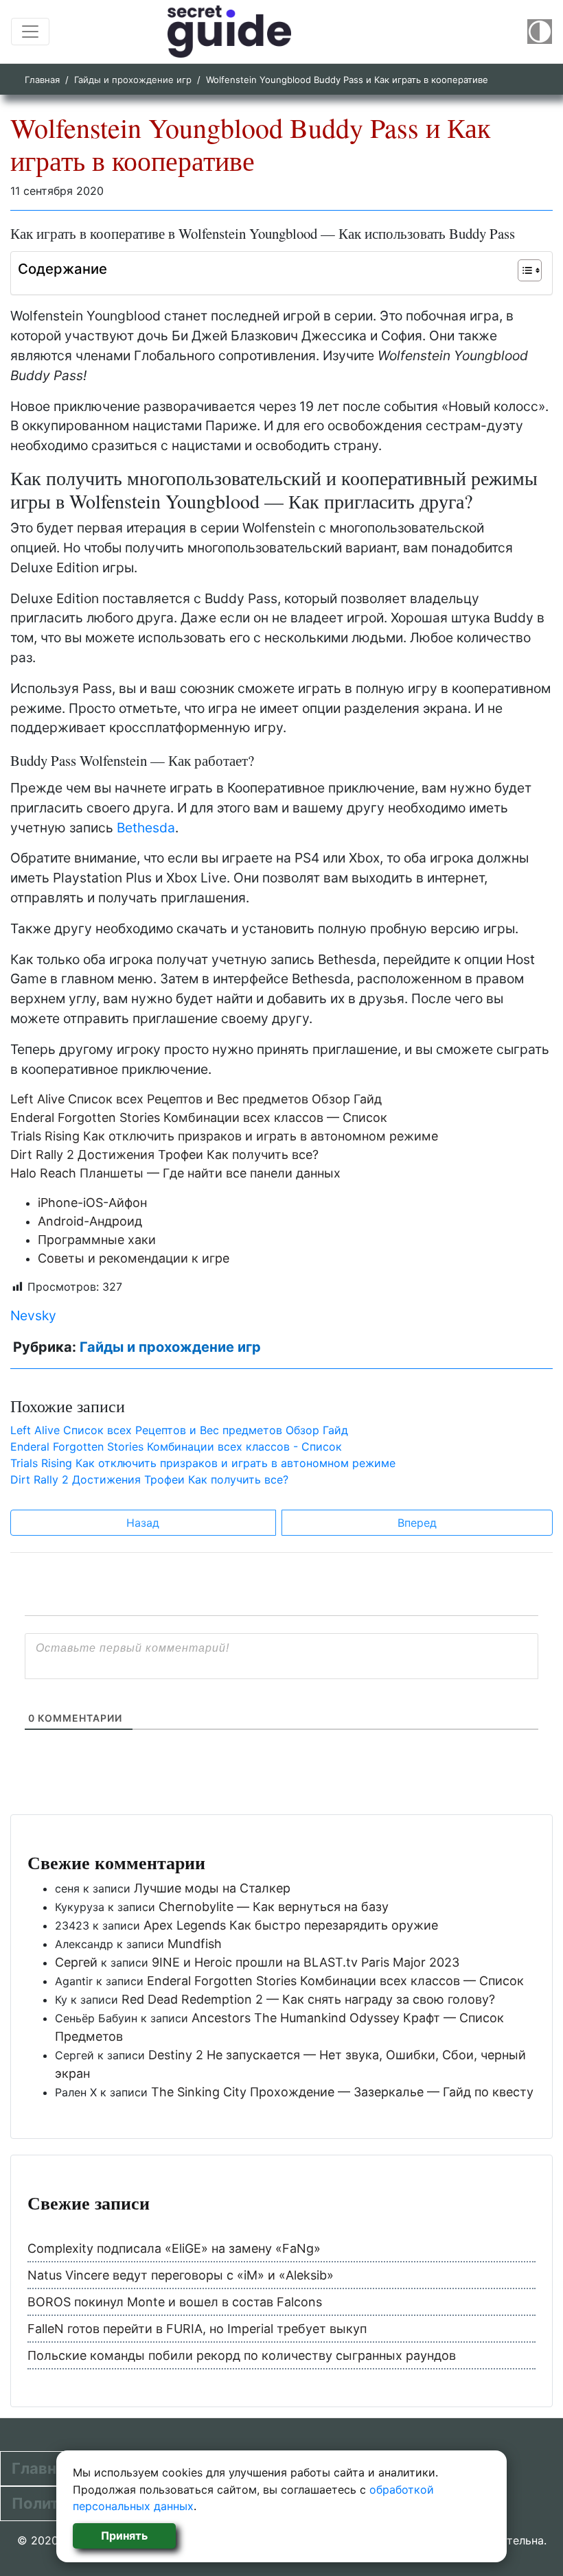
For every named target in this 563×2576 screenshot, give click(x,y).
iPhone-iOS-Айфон (92, 1203)
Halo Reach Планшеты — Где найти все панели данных (175, 1173)
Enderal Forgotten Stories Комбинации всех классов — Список (199, 1117)
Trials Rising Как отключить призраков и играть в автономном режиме (224, 1136)
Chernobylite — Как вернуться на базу (274, 1907)
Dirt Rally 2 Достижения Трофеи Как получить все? (164, 1155)
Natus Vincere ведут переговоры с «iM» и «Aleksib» (181, 2275)
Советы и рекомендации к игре (134, 1258)
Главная (42, 80)
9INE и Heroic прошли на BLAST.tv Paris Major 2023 (306, 1962)
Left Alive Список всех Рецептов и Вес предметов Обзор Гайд (196, 1099)
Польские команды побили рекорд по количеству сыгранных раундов (242, 2355)
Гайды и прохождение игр (133, 80)
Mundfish (195, 1944)
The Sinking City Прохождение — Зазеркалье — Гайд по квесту (342, 2092)
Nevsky (33, 1315)
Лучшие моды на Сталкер (212, 1888)
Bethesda (146, 828)
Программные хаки (97, 1240)
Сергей (76, 1962)
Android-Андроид (90, 1221)
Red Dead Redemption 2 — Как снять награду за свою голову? (308, 1999)
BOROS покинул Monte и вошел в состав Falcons (175, 2302)
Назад (143, 1523)
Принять (124, 2536)
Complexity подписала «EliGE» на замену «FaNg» (174, 2248)
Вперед (417, 1523)
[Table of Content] (530, 270)
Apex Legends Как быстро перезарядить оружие (291, 1925)
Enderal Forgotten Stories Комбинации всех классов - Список (176, 1447)
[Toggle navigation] (30, 32)
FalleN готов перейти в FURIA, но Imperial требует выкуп (197, 2329)
